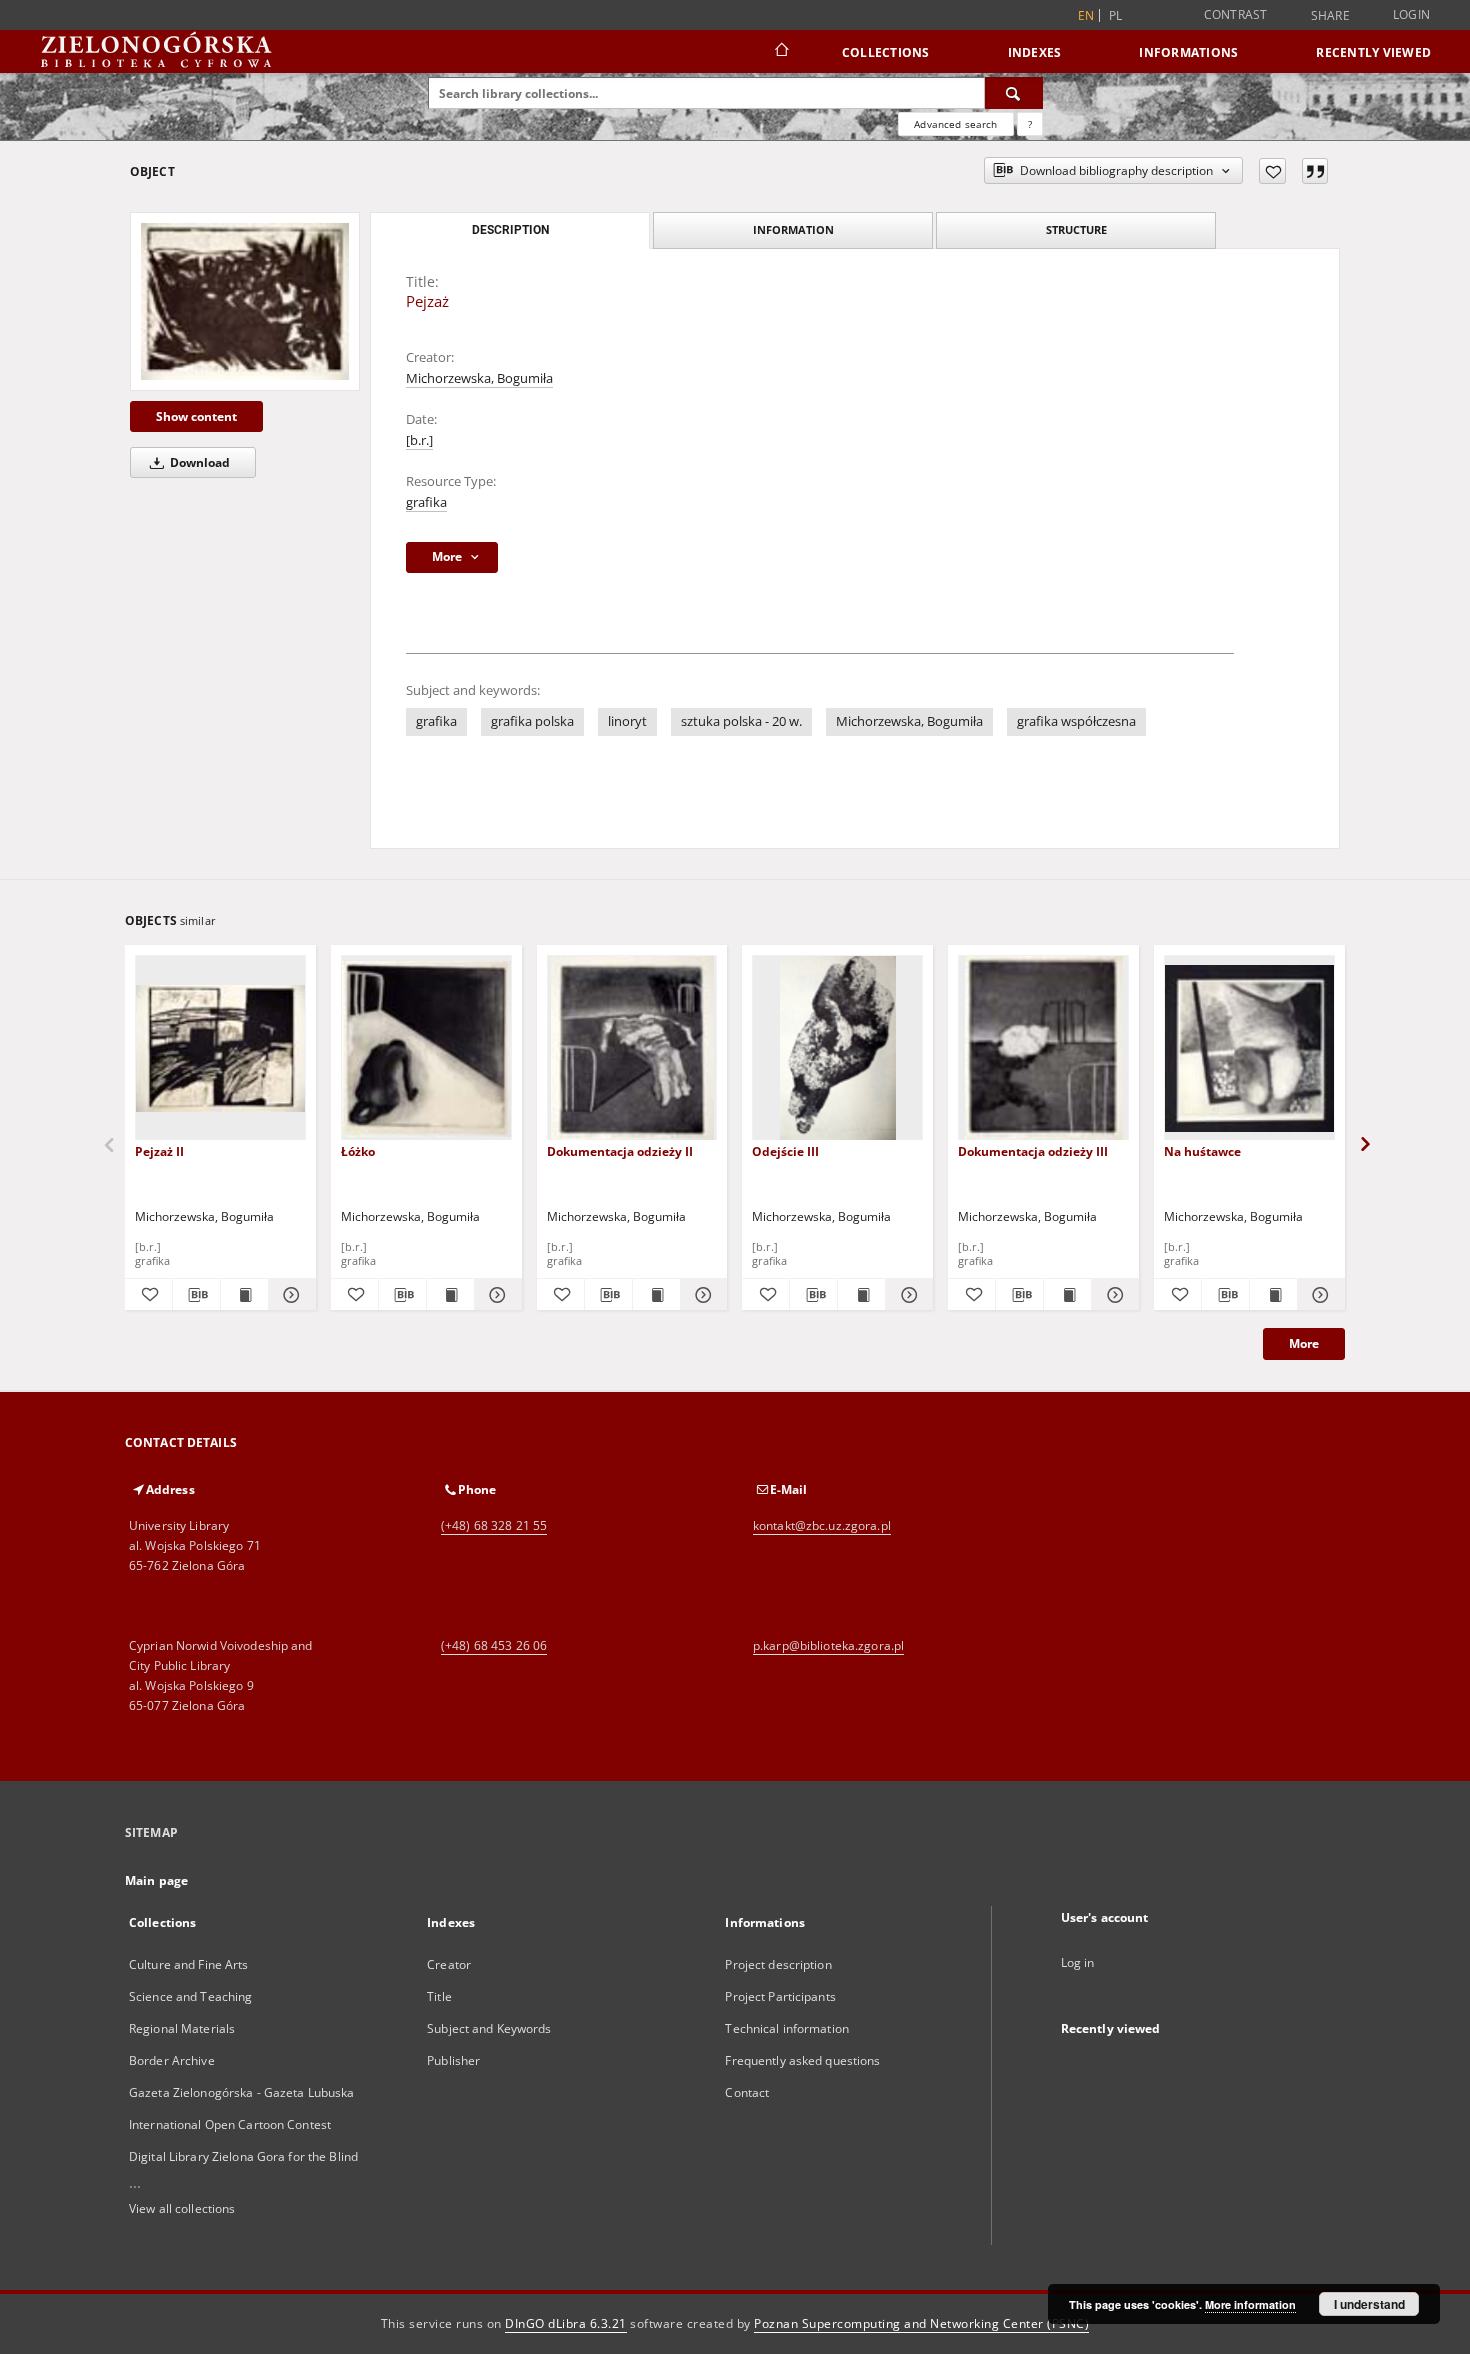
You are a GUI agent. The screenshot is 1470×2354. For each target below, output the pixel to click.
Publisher (453, 2060)
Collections (886, 52)
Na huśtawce (1202, 1151)
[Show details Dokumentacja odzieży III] (1112, 1295)
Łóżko (358, 1151)
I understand (1369, 2304)
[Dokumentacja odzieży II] (632, 1048)
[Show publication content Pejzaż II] (244, 1295)
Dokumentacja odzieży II (620, 1151)
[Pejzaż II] (220, 1048)
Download (198, 462)
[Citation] (1315, 171)
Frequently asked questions (802, 2060)
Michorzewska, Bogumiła (479, 378)
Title (439, 1996)
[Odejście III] (837, 1048)
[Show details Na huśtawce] (1318, 1295)
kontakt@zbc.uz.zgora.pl (822, 1525)
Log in (1078, 1962)
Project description (778, 1964)
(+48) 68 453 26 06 (494, 1645)
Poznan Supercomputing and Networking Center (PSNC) (921, 2323)
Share (1330, 16)
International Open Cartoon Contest (230, 2124)
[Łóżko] (426, 1048)
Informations (1188, 52)
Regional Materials (182, 2028)
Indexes (1035, 52)
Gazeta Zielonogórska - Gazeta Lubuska (241, 2092)
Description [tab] (510, 230)
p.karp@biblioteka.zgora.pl (828, 1645)
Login (1411, 14)
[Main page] (780, 52)
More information (1250, 2304)
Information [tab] (793, 229)
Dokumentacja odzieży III (1033, 1151)
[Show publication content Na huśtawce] (1273, 1295)
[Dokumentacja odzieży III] (1043, 1048)
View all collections (182, 2208)
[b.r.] (419, 440)
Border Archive (172, 2060)
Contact (747, 2092)
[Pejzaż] (245, 301)
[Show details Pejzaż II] (289, 1295)
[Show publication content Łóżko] (450, 1295)
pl (1116, 15)
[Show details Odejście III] (906, 1295)
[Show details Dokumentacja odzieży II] (701, 1295)
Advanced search (955, 124)
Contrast (1236, 14)
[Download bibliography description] (196, 1295)
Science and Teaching (190, 1996)
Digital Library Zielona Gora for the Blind (243, 2156)
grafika (426, 502)
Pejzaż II (159, 1151)
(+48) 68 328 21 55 (494, 1525)
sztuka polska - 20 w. (741, 721)
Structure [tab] (1076, 229)
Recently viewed (1373, 52)
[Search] (1014, 93)
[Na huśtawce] (1249, 1048)
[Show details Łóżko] (495, 1295)
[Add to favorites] (1272, 171)
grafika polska (532, 721)
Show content (196, 416)
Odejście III (785, 1151)
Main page (156, 1880)
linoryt (627, 721)
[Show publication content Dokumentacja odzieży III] (1067, 1295)
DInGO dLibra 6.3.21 (566, 2323)
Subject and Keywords (489, 2028)
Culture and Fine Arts (189, 1964)
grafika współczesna (1076, 721)
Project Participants (780, 1996)
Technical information (787, 2028)
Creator (449, 1964)
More (1304, 1343)
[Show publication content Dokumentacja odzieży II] (656, 1295)
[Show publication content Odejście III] (861, 1295)
